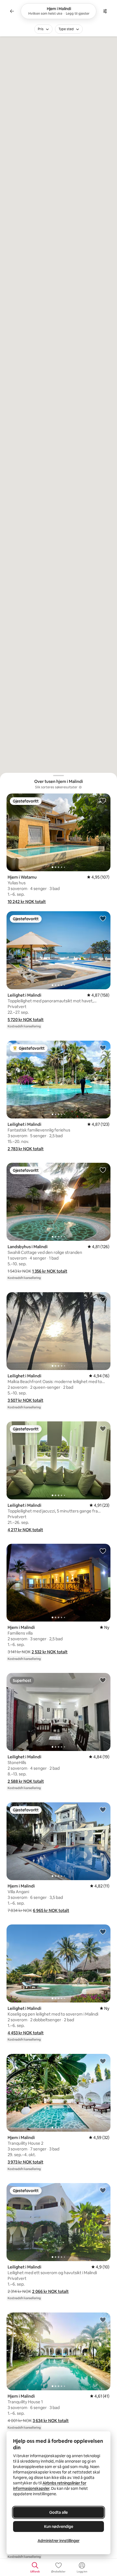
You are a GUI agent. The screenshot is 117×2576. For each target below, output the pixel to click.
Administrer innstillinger (59, 2541)
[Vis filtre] (105, 11)
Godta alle (59, 2512)
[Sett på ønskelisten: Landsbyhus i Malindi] (103, 1170)
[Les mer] (80, 787)
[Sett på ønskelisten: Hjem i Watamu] (103, 801)
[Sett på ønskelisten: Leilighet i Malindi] (103, 918)
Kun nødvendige (59, 2527)
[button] (27, 902)
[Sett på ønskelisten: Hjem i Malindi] (103, 1551)
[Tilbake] (12, 11)
